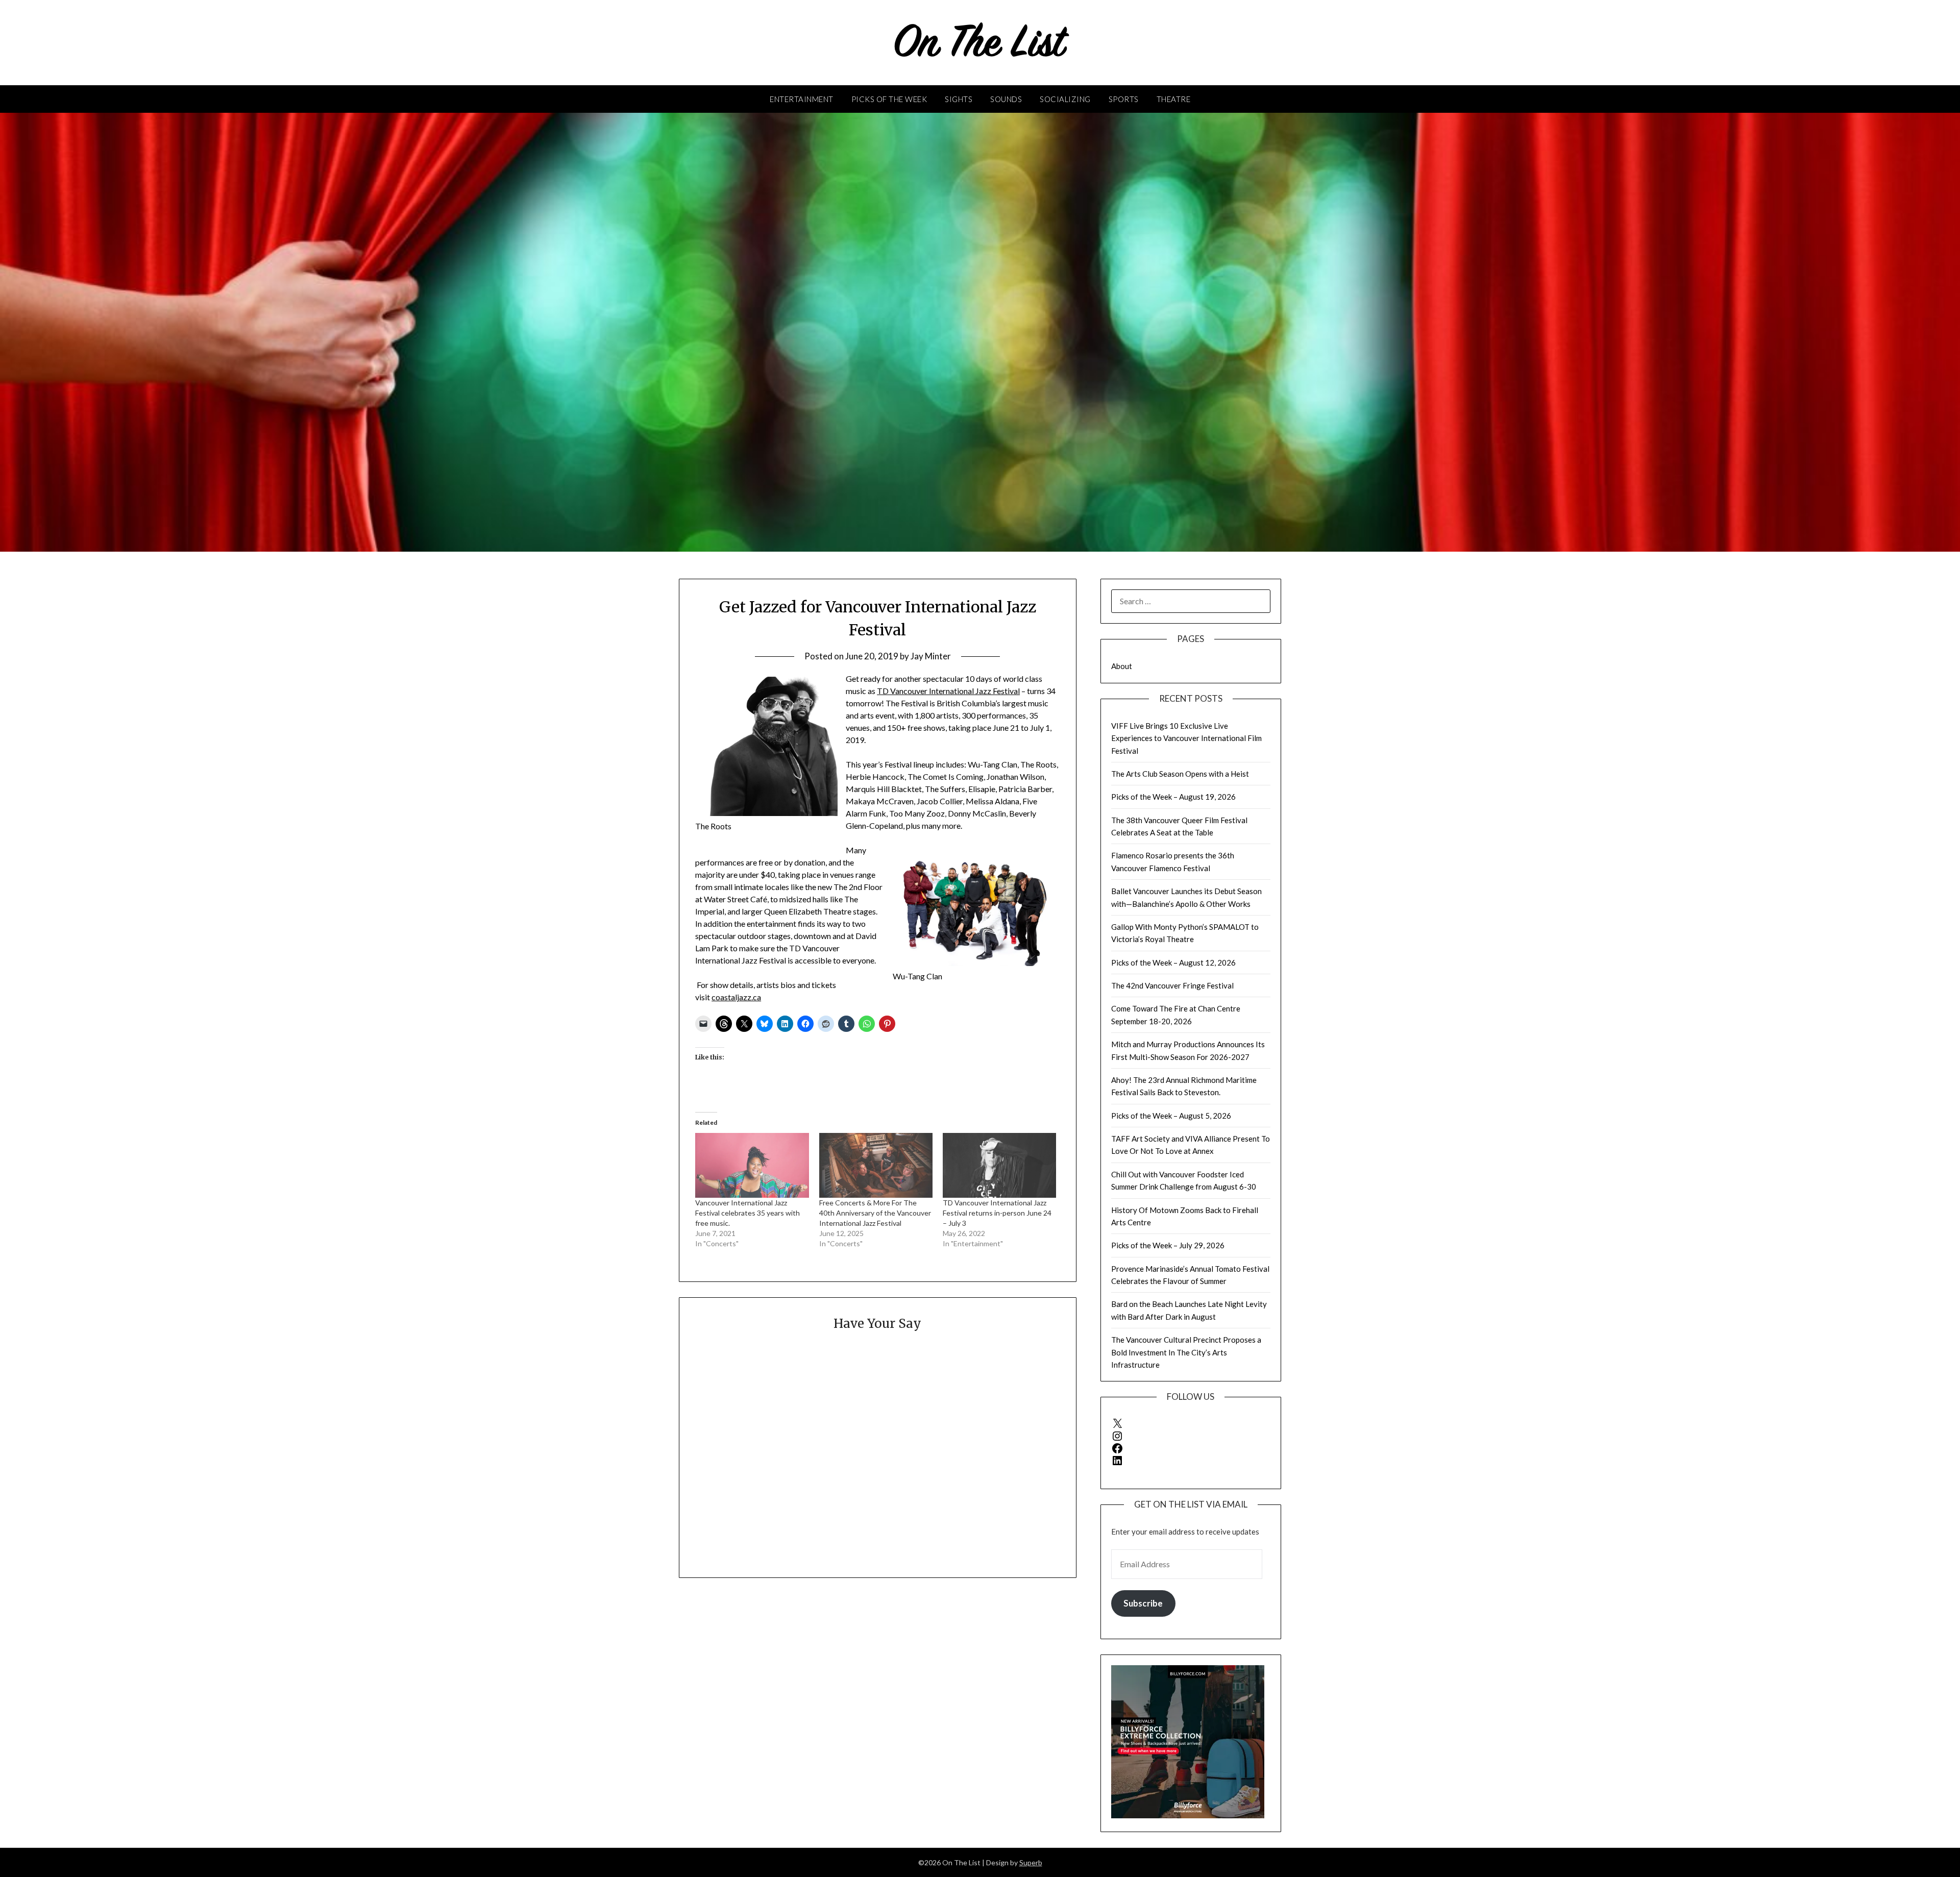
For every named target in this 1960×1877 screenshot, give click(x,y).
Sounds (1006, 99)
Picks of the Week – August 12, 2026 (1173, 962)
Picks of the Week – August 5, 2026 (1171, 1116)
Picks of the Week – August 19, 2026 (1173, 797)
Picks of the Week (889, 99)
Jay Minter (931, 656)
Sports (1124, 99)
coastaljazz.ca (736, 997)
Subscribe (1143, 1603)
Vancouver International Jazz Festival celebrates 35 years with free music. (748, 1213)
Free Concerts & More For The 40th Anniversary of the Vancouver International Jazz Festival (875, 1213)
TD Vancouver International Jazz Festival (948, 691)
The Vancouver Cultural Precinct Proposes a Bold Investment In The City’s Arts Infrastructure (1186, 1352)
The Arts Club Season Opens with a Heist (1180, 774)
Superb (1031, 1862)
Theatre (1174, 99)
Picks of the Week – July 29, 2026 (1168, 1245)
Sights (959, 99)
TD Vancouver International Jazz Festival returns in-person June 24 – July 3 (997, 1213)
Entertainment (802, 99)
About (1122, 666)
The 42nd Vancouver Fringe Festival (1172, 985)
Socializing (1065, 99)
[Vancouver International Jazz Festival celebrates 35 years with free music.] (752, 1165)
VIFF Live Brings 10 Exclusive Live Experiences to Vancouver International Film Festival (1186, 738)
